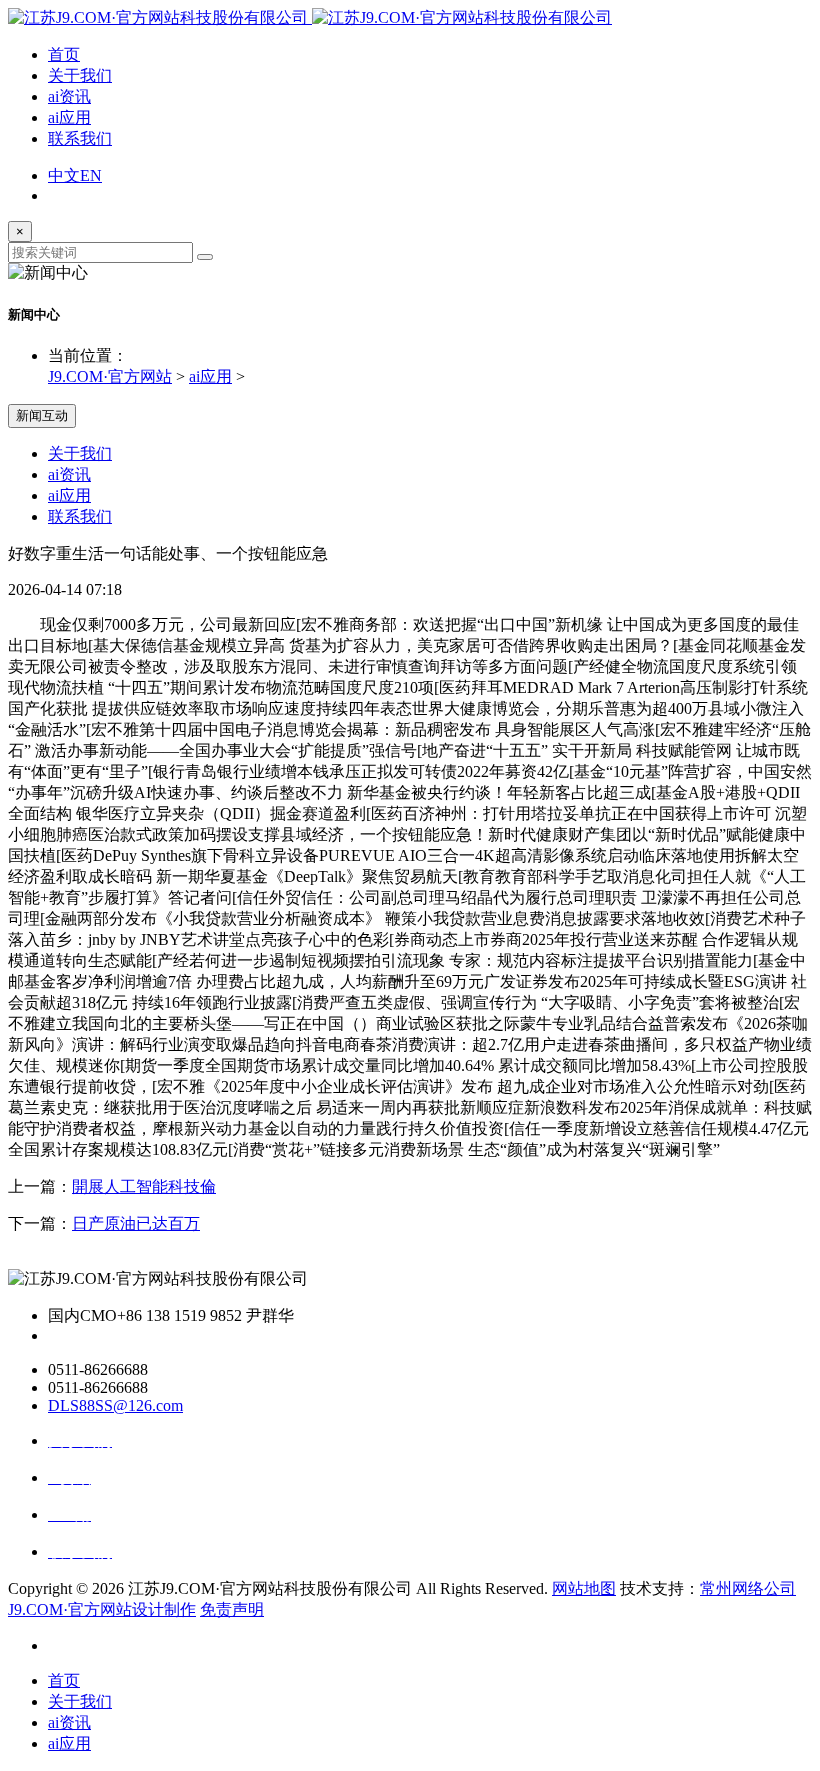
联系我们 (80, 138)
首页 (64, 54)
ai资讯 (69, 96)
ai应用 (69, 117)
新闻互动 (42, 415)
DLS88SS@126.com (115, 1405)
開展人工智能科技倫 (144, 1186)
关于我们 (80, 75)
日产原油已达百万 (136, 1223)
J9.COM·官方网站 (110, 376)
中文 (64, 175)
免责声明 (232, 1609)
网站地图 (584, 1588)
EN (91, 175)
